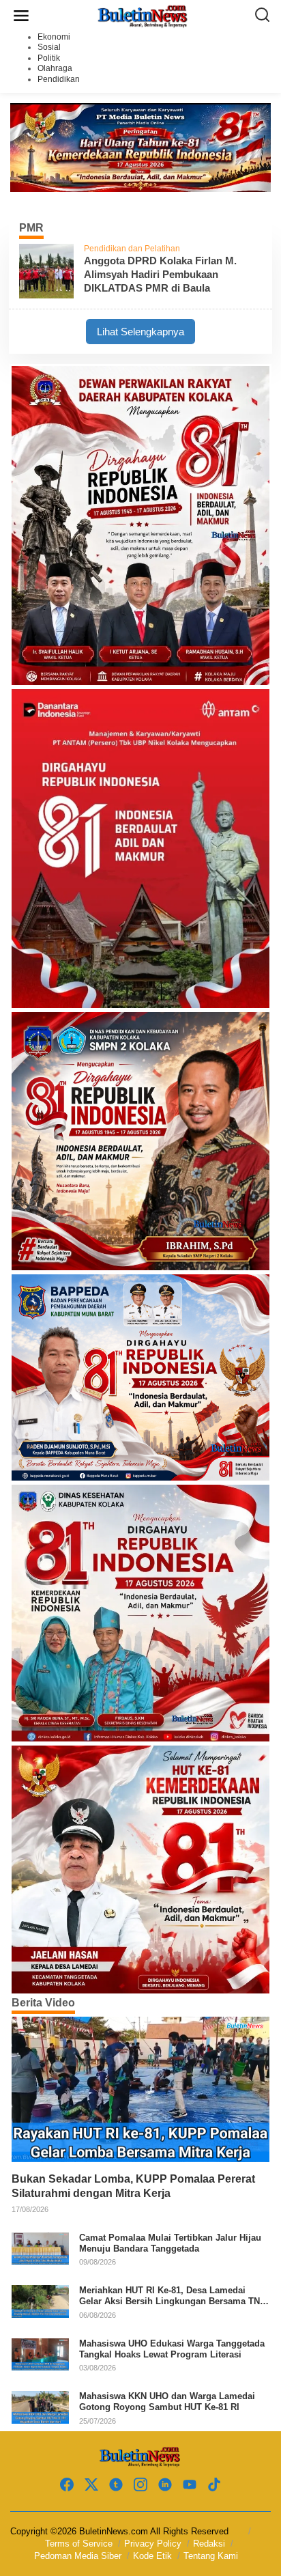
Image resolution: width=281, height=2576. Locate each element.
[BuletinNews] (143, 15)
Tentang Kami (211, 2556)
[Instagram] (140, 2485)
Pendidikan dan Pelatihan (132, 249)
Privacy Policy (153, 2544)
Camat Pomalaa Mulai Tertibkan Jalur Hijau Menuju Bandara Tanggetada (170, 2243)
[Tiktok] (214, 2485)
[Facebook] (67, 2485)
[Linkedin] (165, 2485)
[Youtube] (190, 2485)
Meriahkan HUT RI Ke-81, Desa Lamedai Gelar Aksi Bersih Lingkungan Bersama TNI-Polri (172, 2296)
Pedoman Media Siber (78, 2556)
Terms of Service (79, 2544)
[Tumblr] (116, 2485)
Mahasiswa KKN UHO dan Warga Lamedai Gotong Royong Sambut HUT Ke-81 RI (167, 2402)
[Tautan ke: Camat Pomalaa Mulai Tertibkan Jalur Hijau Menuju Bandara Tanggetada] (40, 2248)
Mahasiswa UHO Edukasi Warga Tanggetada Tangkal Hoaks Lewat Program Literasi (172, 2349)
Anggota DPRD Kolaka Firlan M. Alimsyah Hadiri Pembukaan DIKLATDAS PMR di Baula (160, 274)
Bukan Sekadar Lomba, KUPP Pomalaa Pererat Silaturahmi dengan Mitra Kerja (133, 2186)
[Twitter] (91, 2485)
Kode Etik (152, 2556)
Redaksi (209, 2544)
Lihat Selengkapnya (140, 332)
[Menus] (21, 16)
